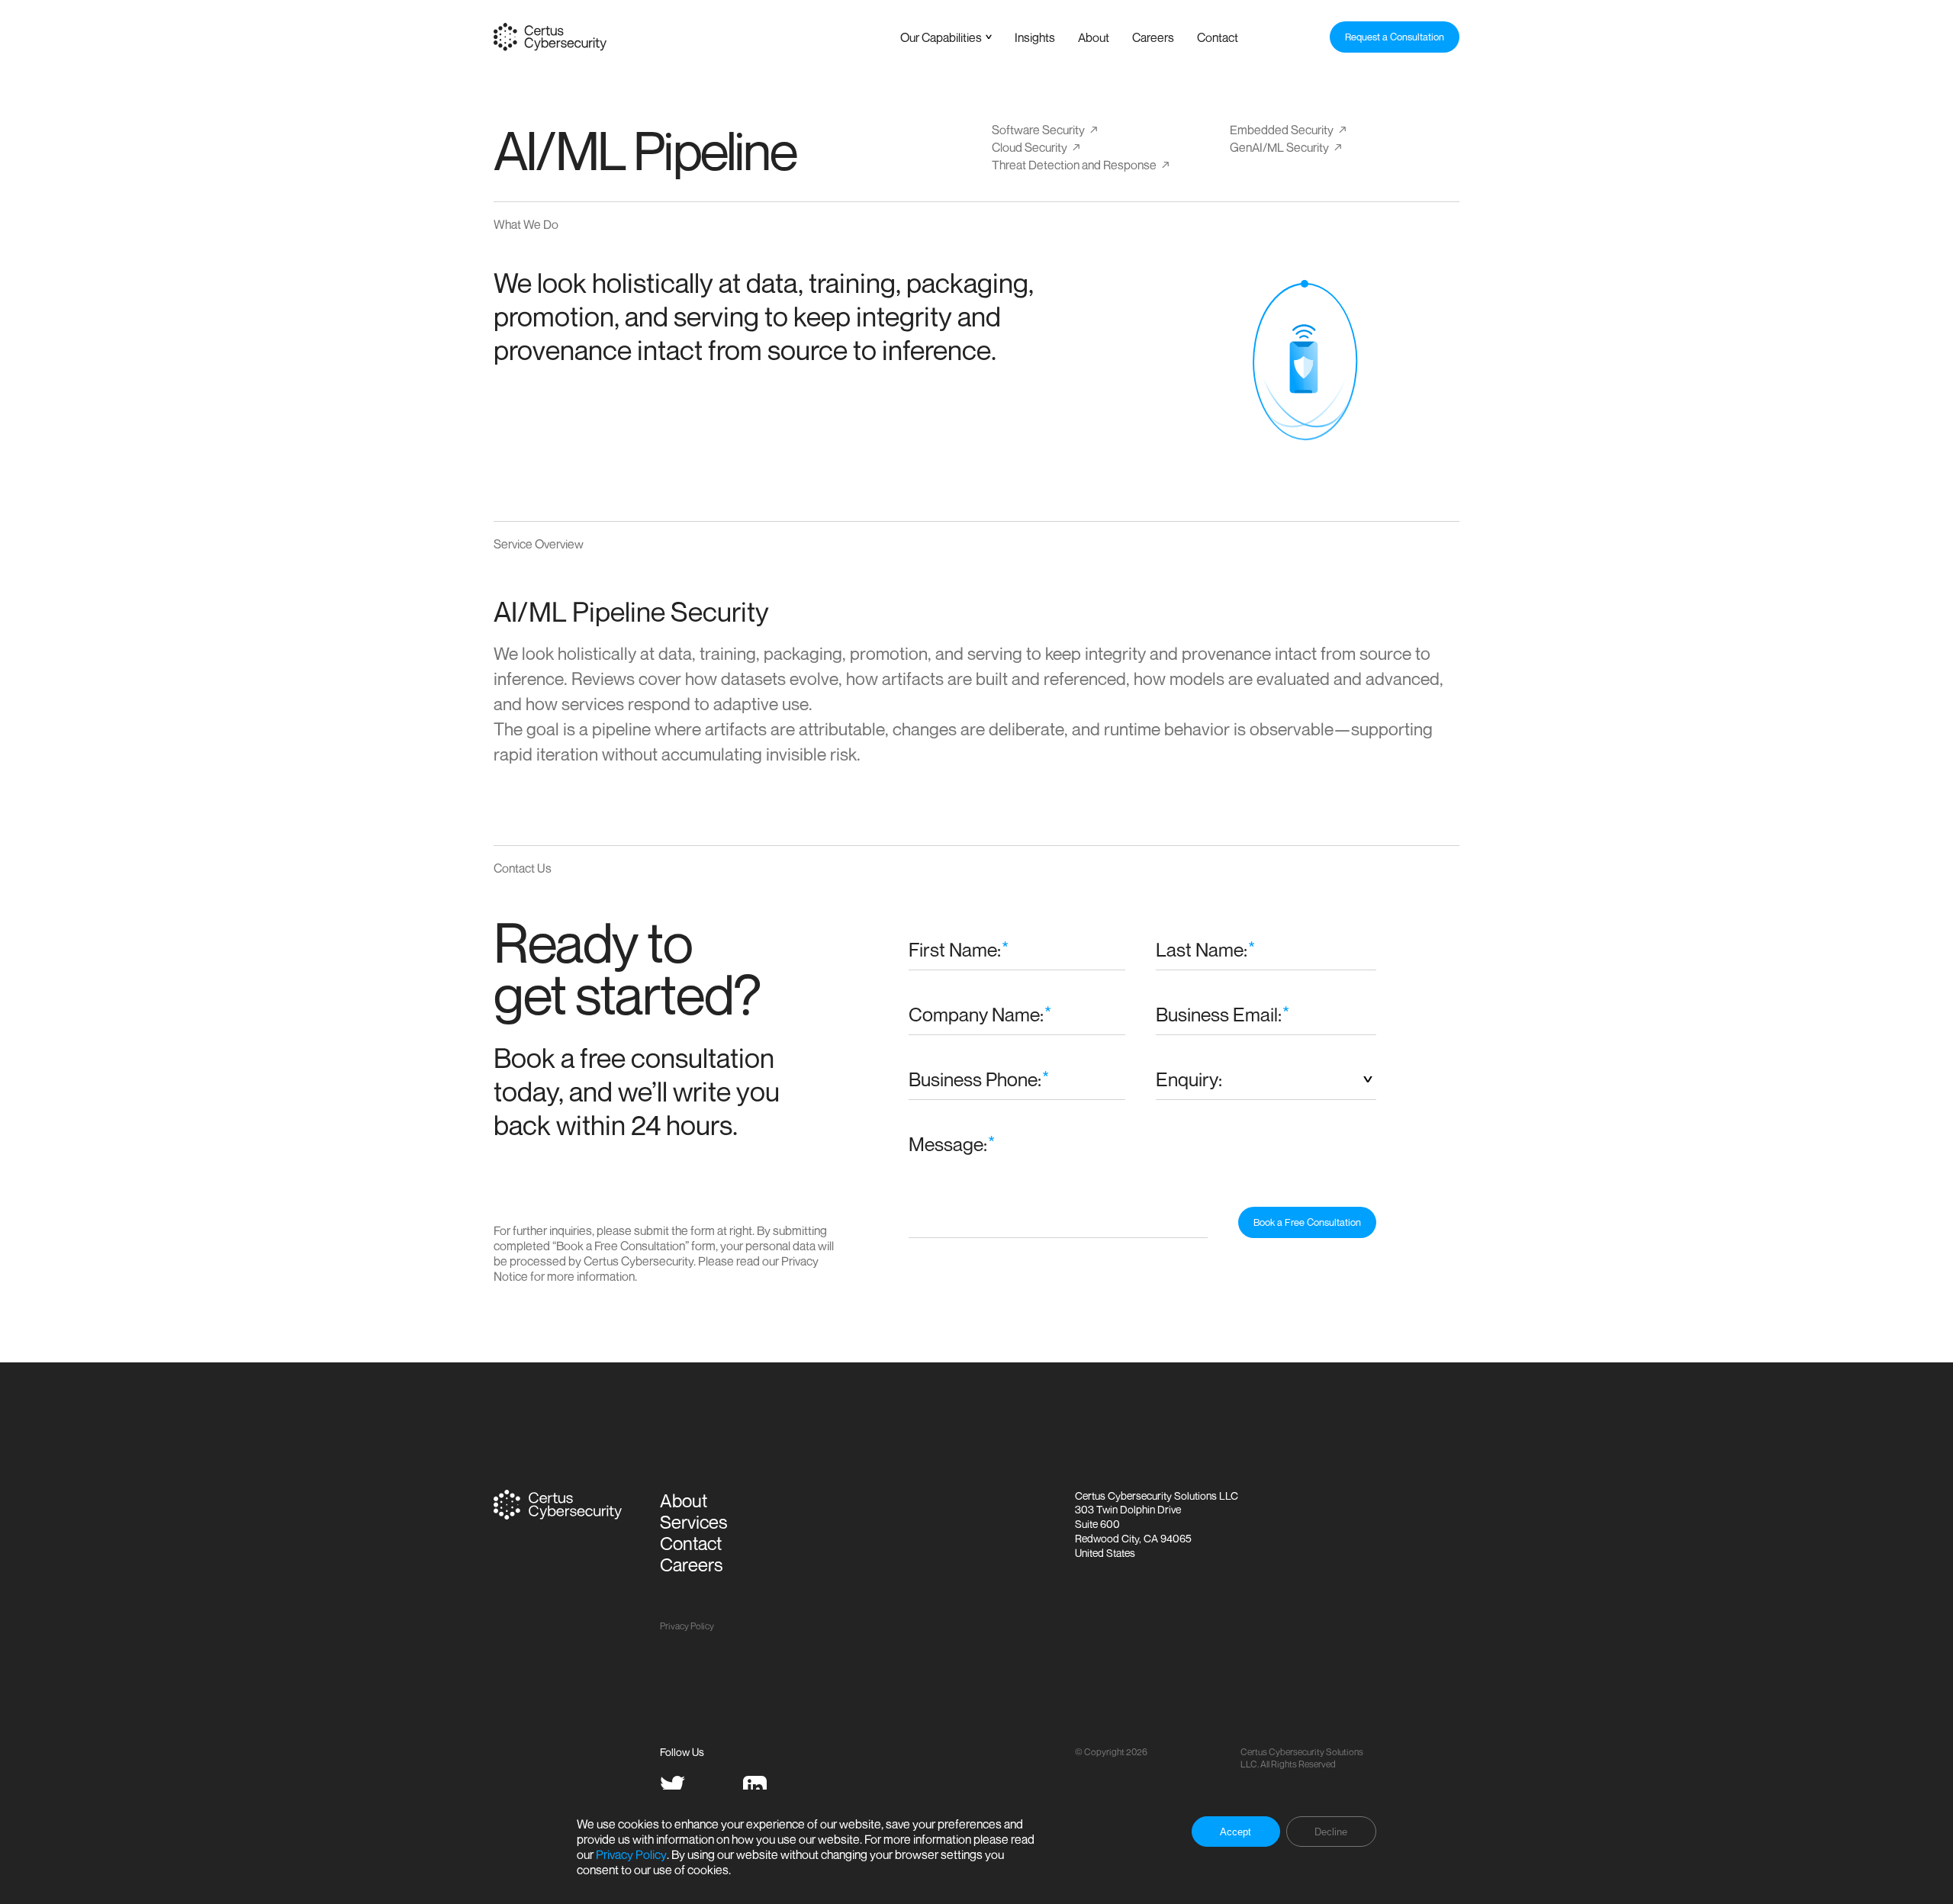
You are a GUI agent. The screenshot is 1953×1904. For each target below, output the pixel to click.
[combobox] (1266, 1079)
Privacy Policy (631, 1854)
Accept (1236, 1832)
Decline (1331, 1832)
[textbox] (1266, 1079)
